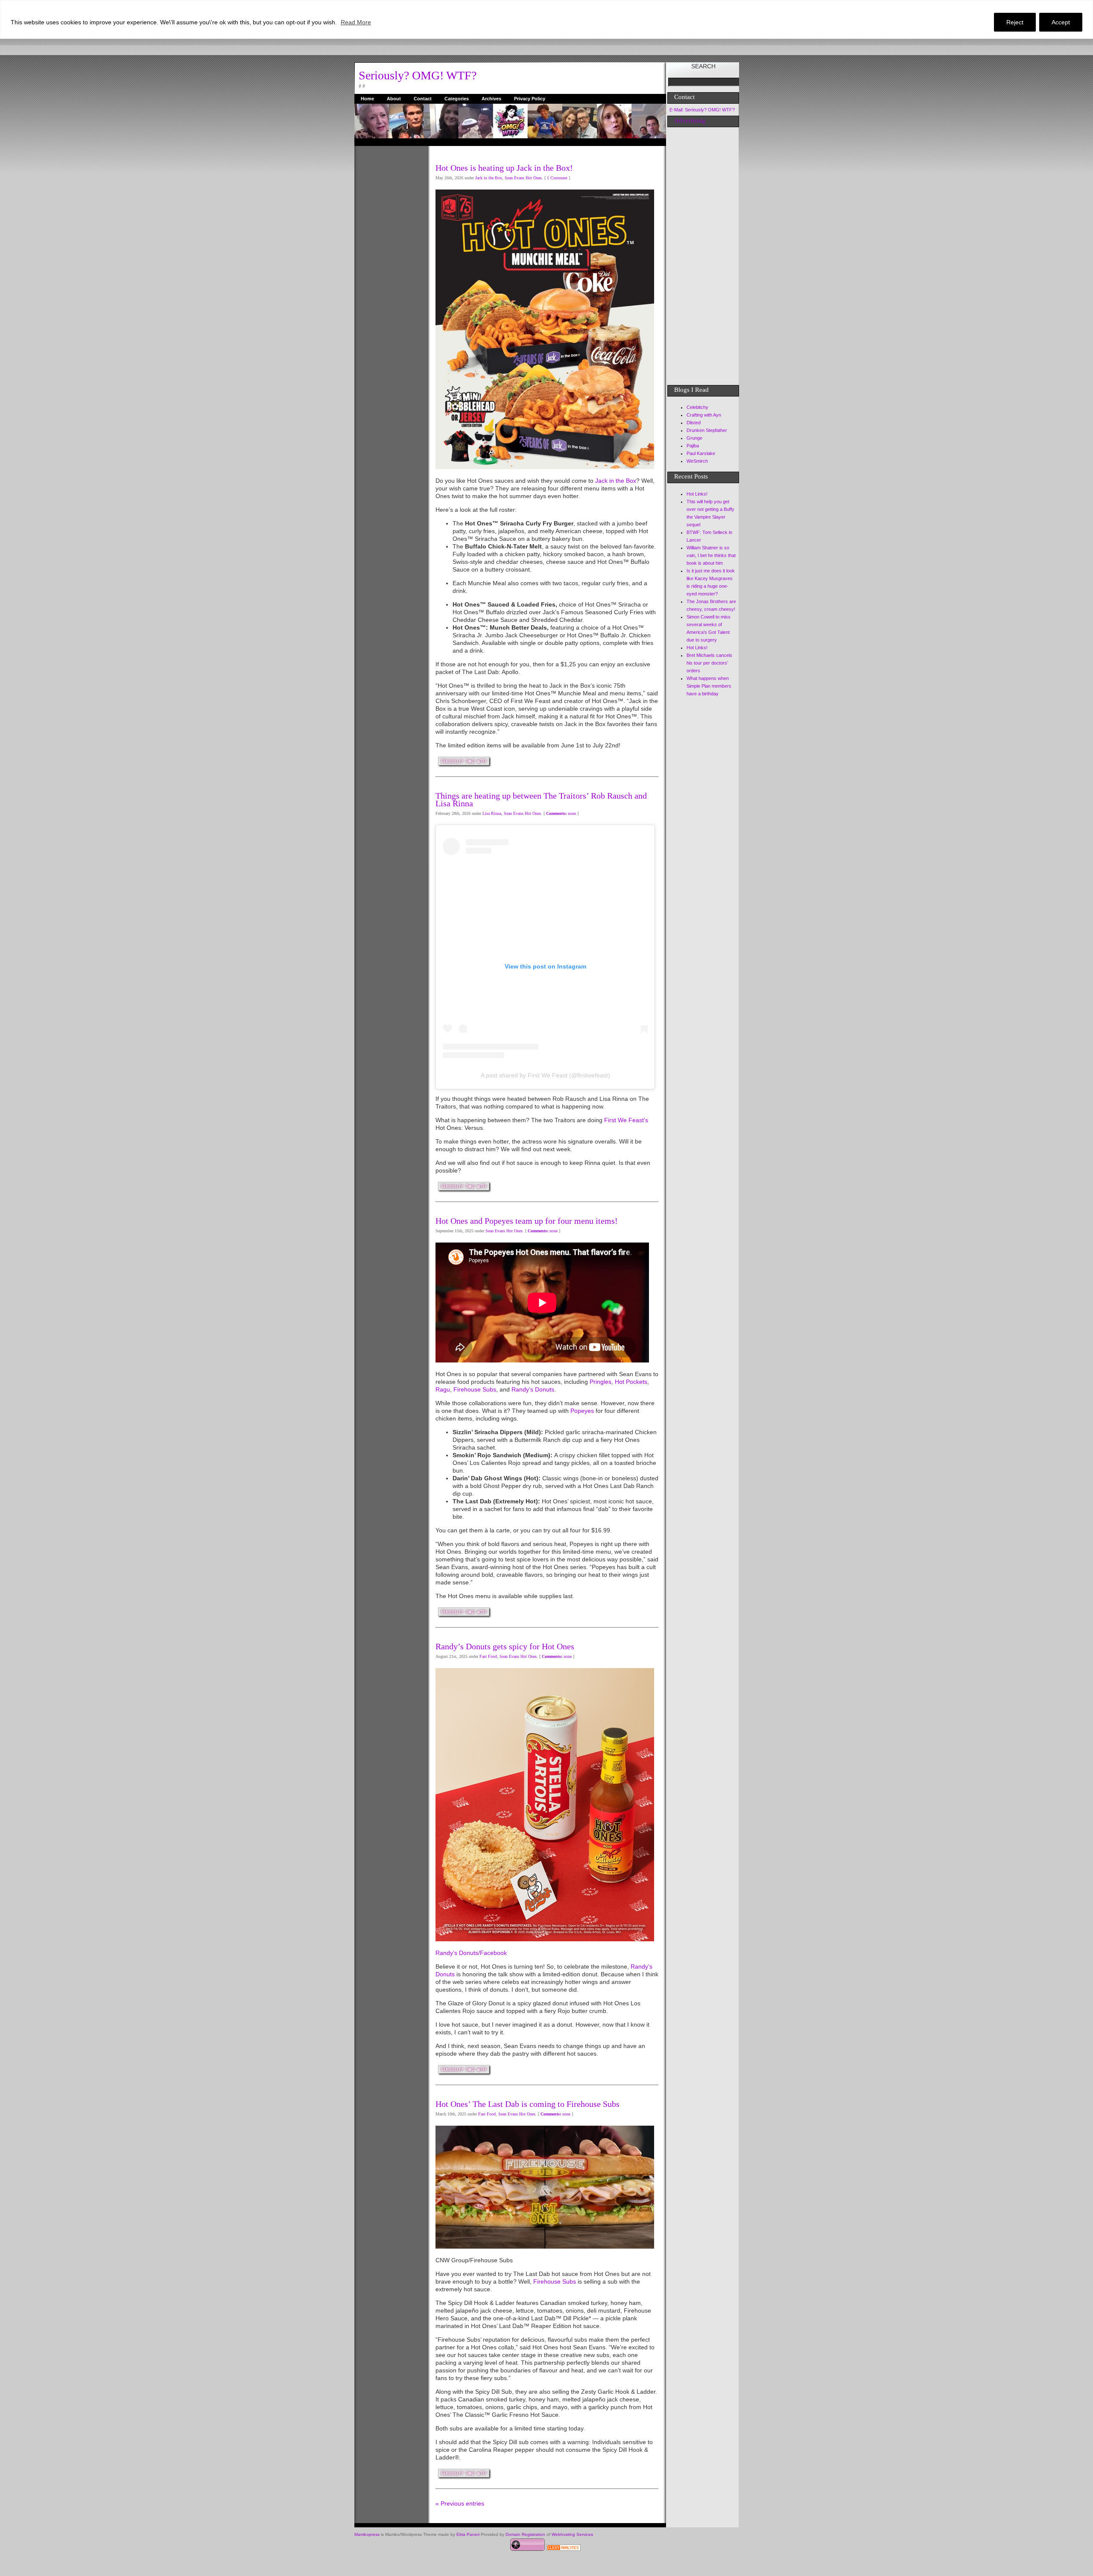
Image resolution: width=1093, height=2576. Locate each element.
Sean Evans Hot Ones (523, 178)
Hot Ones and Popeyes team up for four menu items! (527, 1221)
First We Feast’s (626, 1120)
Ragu (443, 1389)
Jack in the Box (489, 178)
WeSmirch (697, 461)
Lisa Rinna (492, 813)
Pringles (601, 1382)
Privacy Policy (530, 99)
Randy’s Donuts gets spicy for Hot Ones (505, 1646)
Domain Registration (525, 2534)
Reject (1015, 22)
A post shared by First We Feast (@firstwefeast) (545, 1075)
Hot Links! (697, 494)
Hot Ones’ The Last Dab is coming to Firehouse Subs (528, 2104)
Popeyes (582, 1411)
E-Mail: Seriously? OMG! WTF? (702, 110)
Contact (423, 99)
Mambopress (367, 2534)
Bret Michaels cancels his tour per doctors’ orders (709, 663)
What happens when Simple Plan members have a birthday (709, 686)
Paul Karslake (701, 453)
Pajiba (693, 446)
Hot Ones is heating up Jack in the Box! (504, 168)
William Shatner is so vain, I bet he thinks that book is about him (711, 555)
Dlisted (694, 423)
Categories (457, 99)
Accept (1061, 22)
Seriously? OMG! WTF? (418, 75)
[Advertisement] (389, 274)
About (394, 99)
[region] (546, 19)
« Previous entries (460, 2503)
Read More (356, 22)
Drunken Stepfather (707, 430)
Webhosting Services (572, 2534)
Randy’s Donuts (533, 1389)
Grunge (694, 438)
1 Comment (557, 178)
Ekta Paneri (468, 2534)
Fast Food (488, 1656)
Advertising (690, 120)
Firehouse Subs (475, 1389)
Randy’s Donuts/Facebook (471, 1953)
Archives (491, 99)
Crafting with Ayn (704, 415)
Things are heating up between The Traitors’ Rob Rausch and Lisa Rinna (541, 799)
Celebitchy (697, 407)
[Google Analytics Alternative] (564, 2549)
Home (367, 99)
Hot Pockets (630, 1382)
